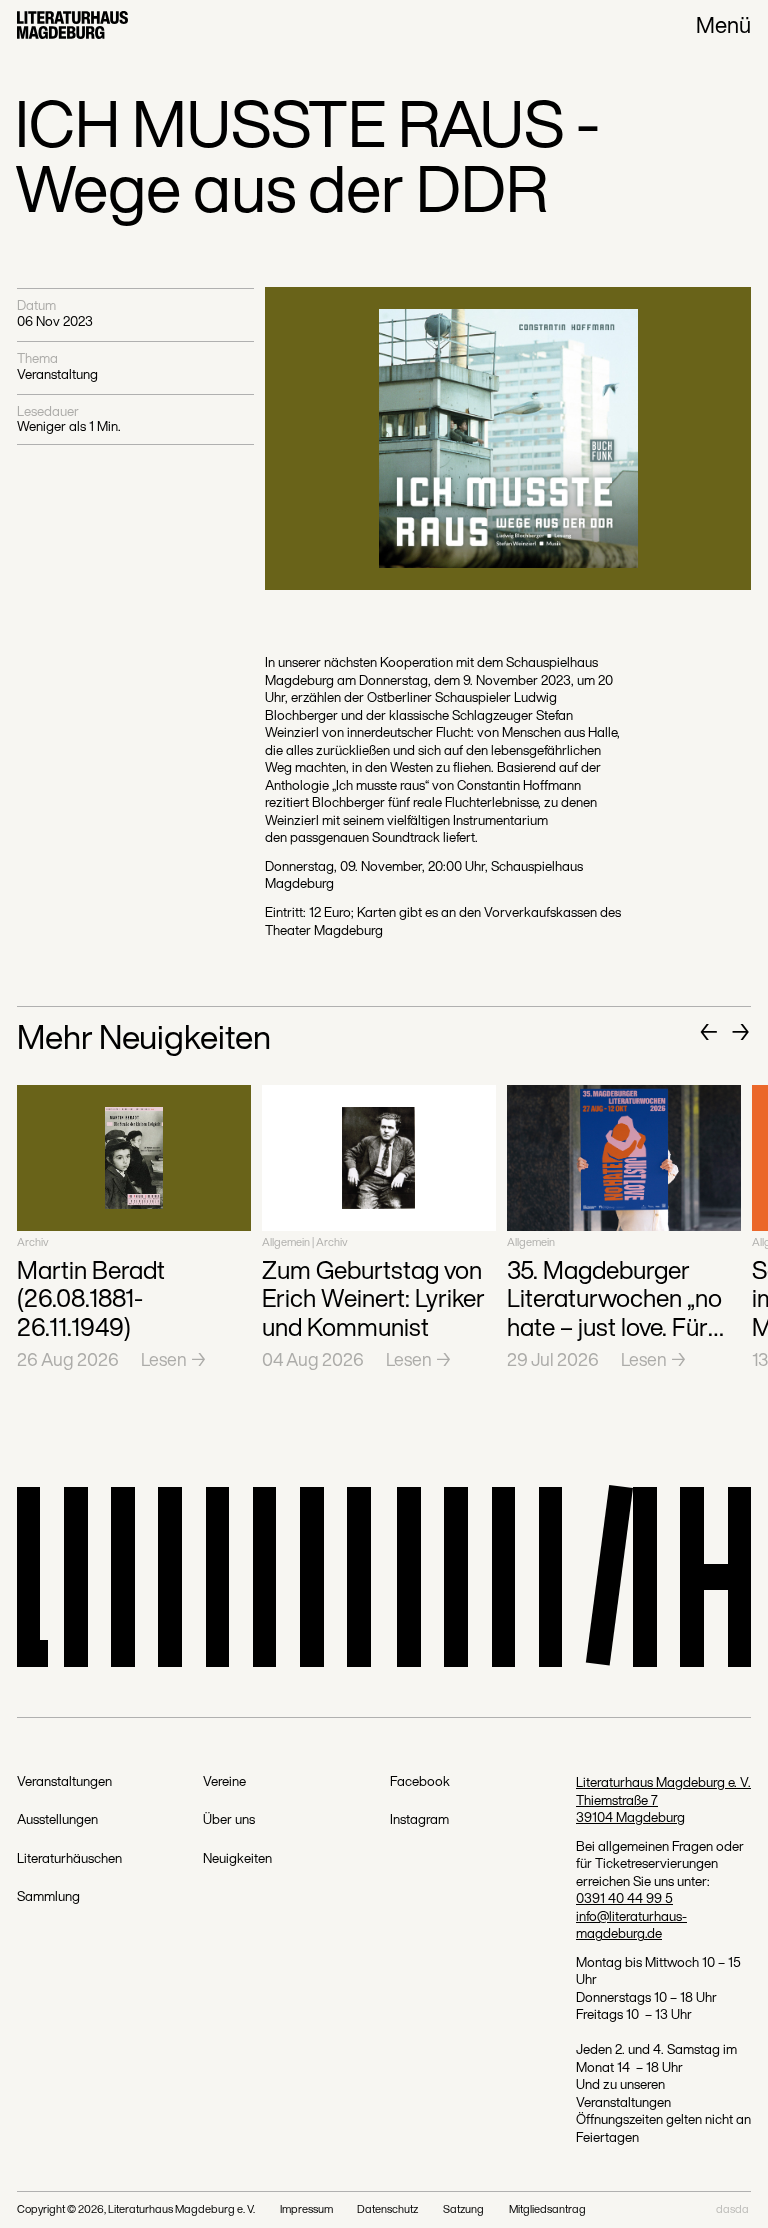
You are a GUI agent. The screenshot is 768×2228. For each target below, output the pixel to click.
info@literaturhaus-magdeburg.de (631, 1924)
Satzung (463, 2209)
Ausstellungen (57, 1820)
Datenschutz (387, 2209)
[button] (708, 1032)
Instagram (419, 1820)
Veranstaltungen (64, 1782)
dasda (732, 2209)
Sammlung (48, 1897)
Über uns (229, 1820)
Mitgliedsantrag (547, 2209)
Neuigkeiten (237, 1859)
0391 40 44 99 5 (624, 1898)
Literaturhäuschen (69, 1859)
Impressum (306, 2209)
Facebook (420, 1782)
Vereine (224, 1782)
